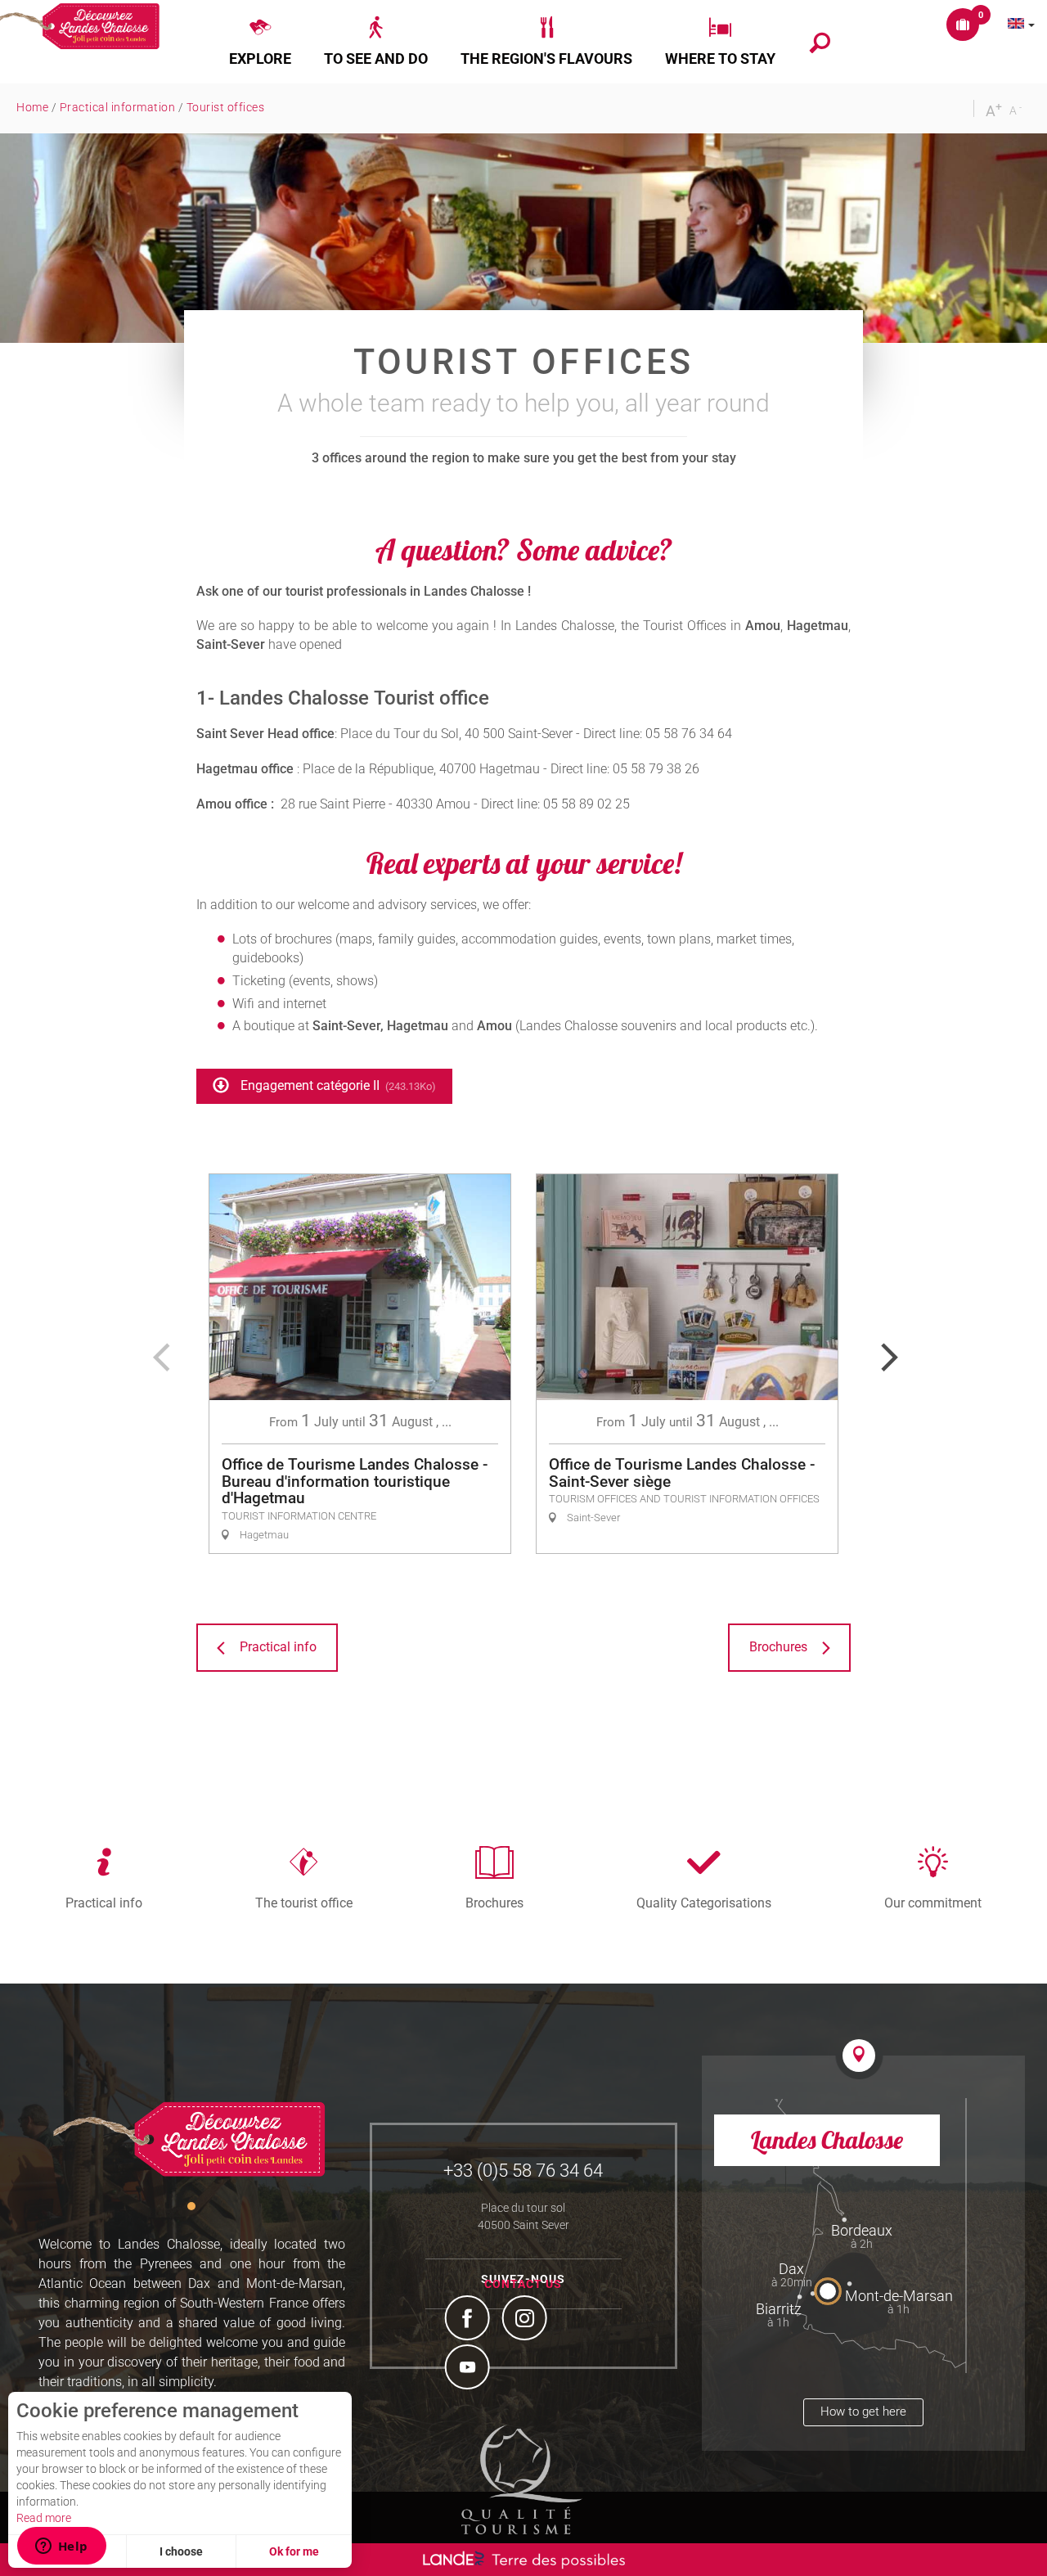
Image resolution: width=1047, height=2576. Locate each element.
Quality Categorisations (704, 1903)
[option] (360, 1364)
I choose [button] (181, 2551)
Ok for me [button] (294, 2551)
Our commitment (933, 1903)
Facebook (470, 2320)
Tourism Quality (522, 2479)
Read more (44, 2518)
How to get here (863, 2412)
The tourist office (304, 1903)
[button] (260, 42)
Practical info (104, 1903)
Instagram (527, 2320)
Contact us (523, 2284)
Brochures (494, 1903)
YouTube (470, 2369)
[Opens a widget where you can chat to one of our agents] (61, 2547)
